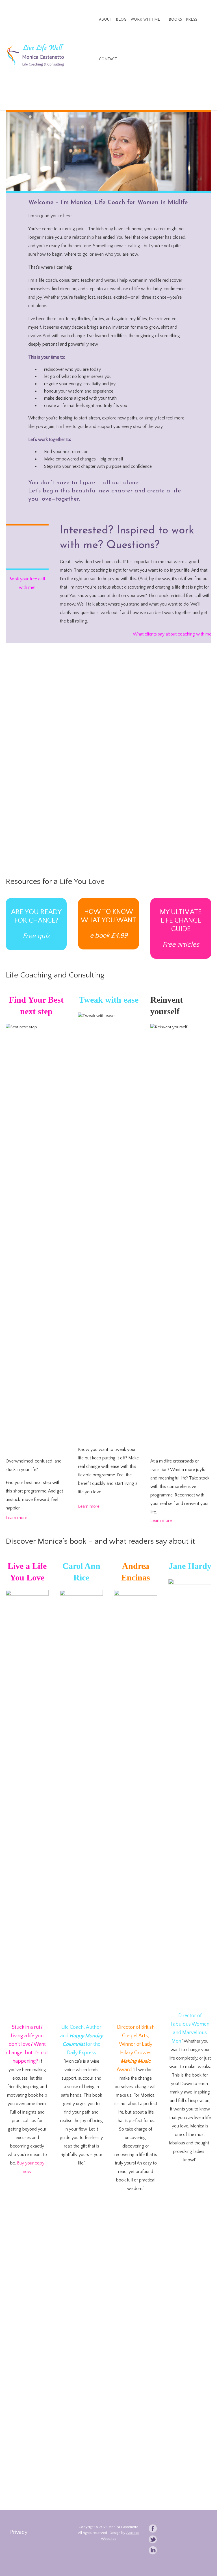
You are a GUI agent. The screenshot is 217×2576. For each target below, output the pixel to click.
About (105, 20)
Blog (121, 20)
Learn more (16, 1518)
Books (175, 20)
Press (192, 20)
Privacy (19, 2532)
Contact (108, 59)
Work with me (145, 20)
